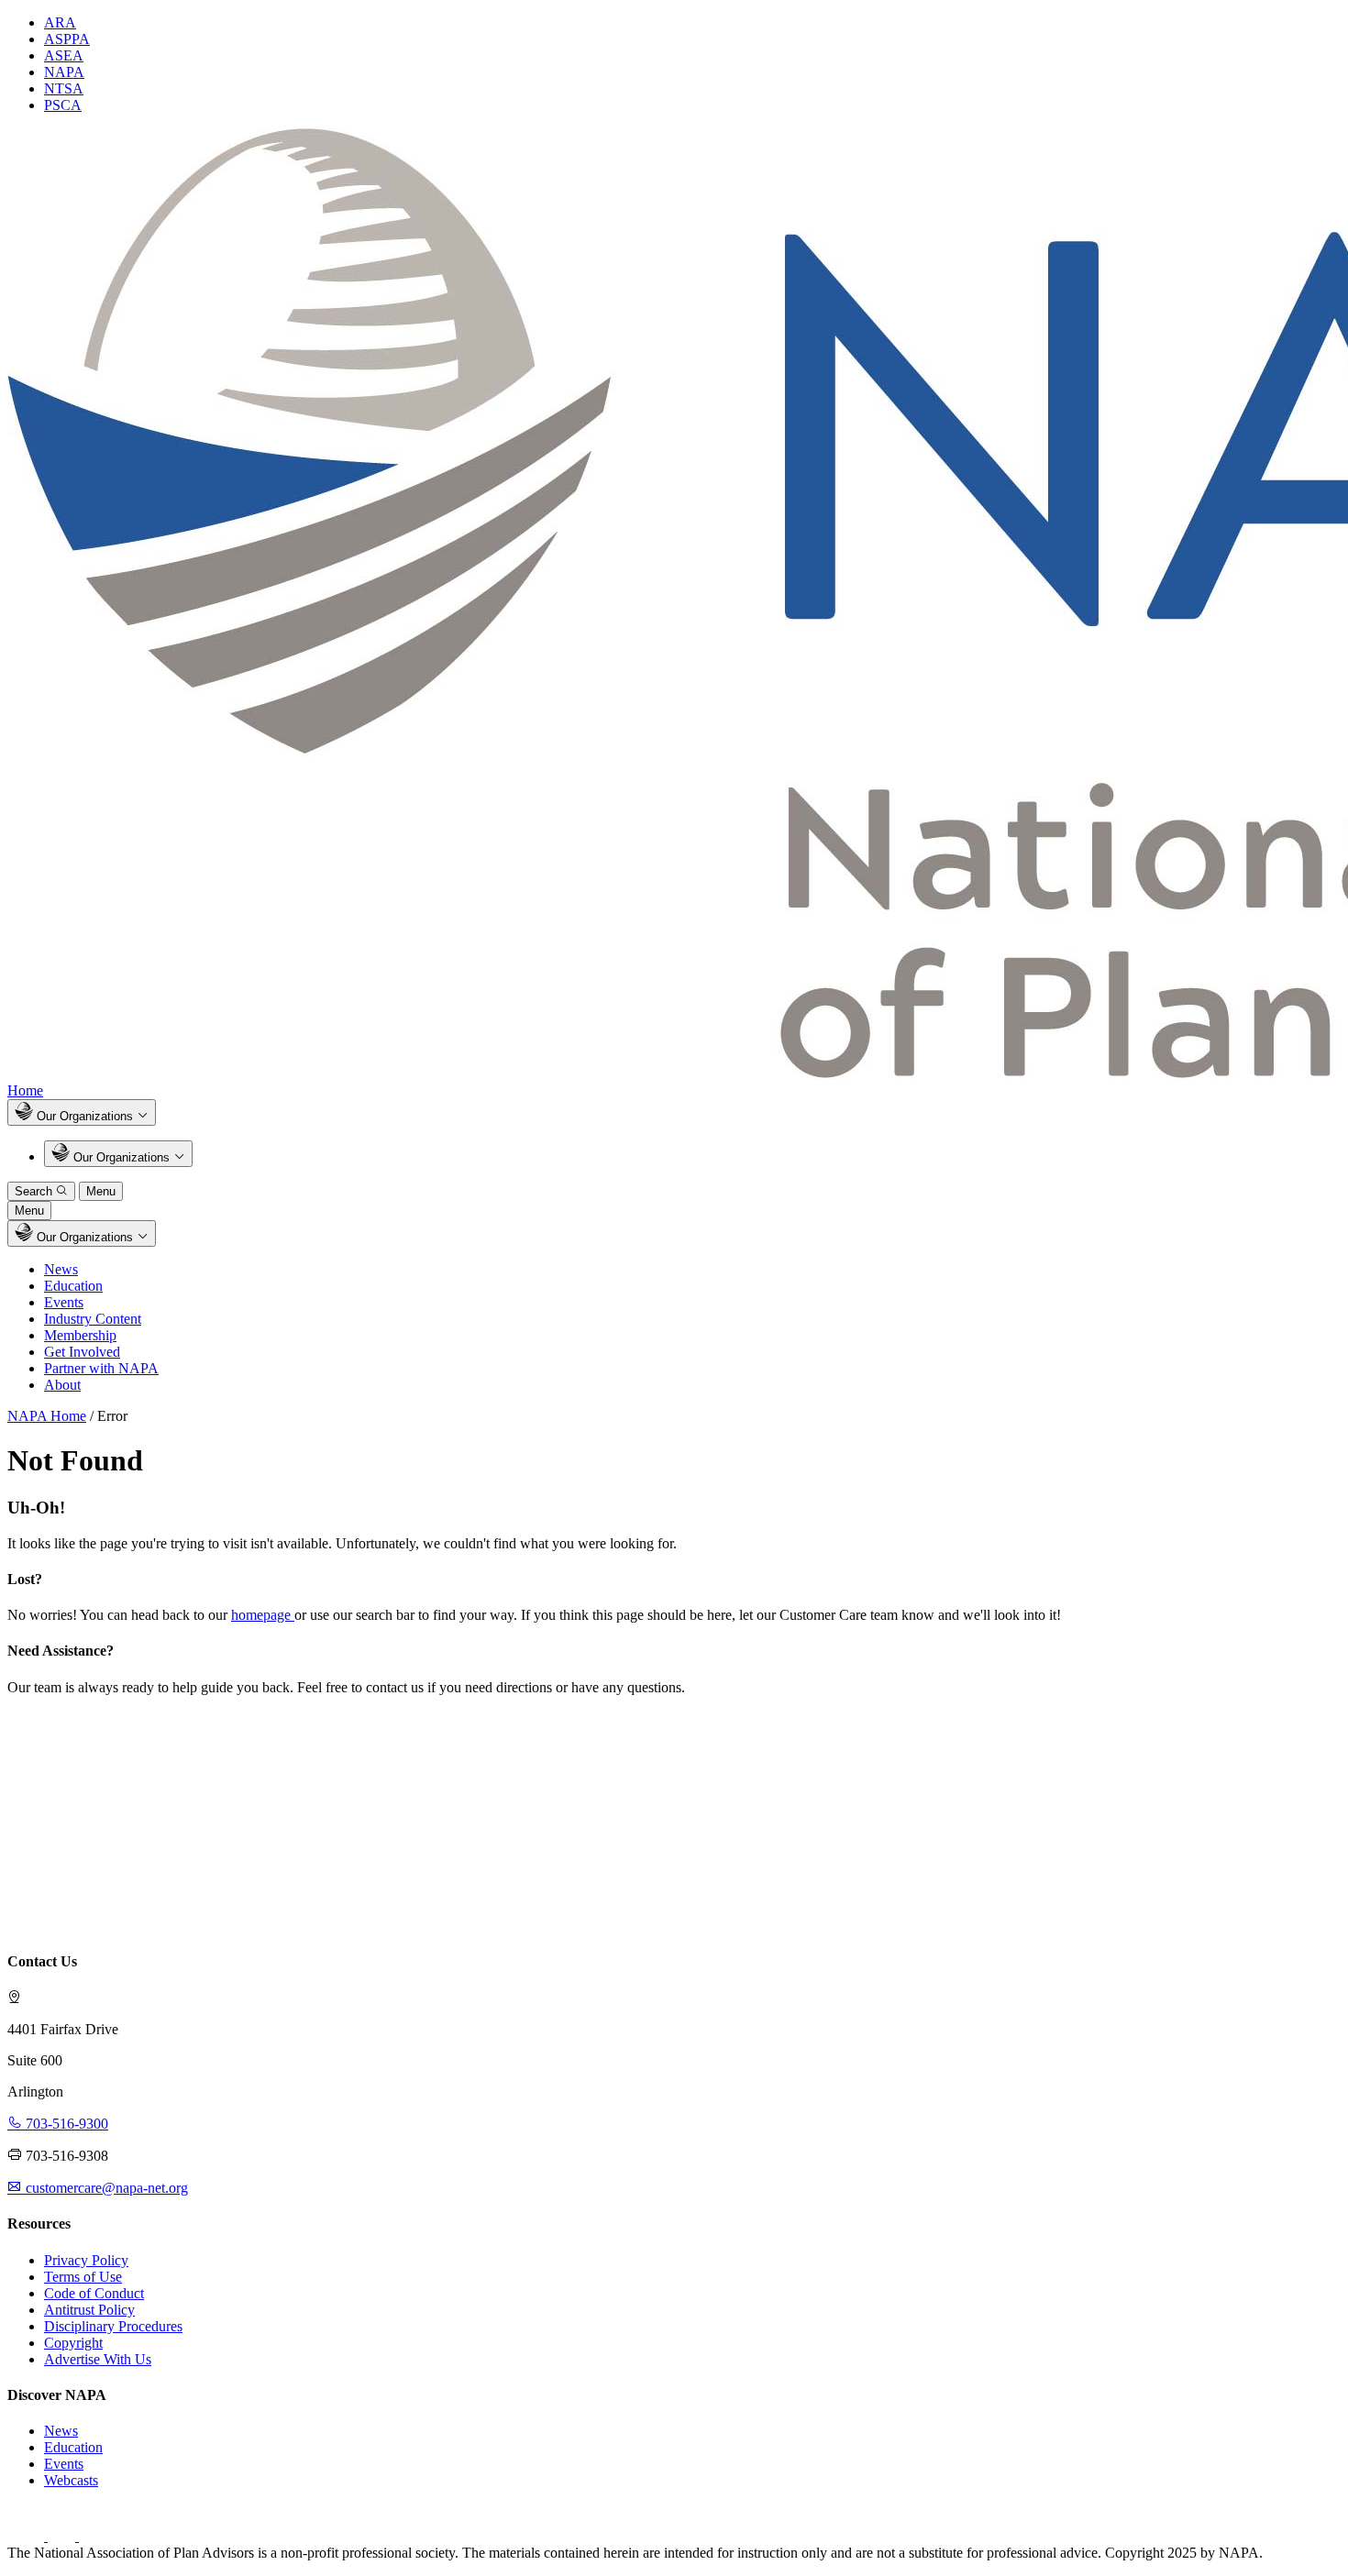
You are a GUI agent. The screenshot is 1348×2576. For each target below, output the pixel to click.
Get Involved (82, 1352)
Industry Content (93, 1319)
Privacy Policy (86, 2260)
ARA (60, 22)
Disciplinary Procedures (113, 2326)
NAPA (64, 72)
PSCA (63, 105)
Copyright (73, 2343)
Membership (80, 1335)
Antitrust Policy (89, 2310)
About (62, 1385)
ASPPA (67, 39)
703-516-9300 (65, 2124)
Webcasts (71, 2480)
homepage (263, 1615)
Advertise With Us (98, 2359)
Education (73, 1286)
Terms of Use (83, 2277)
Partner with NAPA (101, 1368)
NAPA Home (47, 1416)
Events (64, 1302)
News (61, 1269)
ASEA (64, 55)
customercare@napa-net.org (105, 2188)
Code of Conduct (94, 2293)
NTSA (64, 88)
